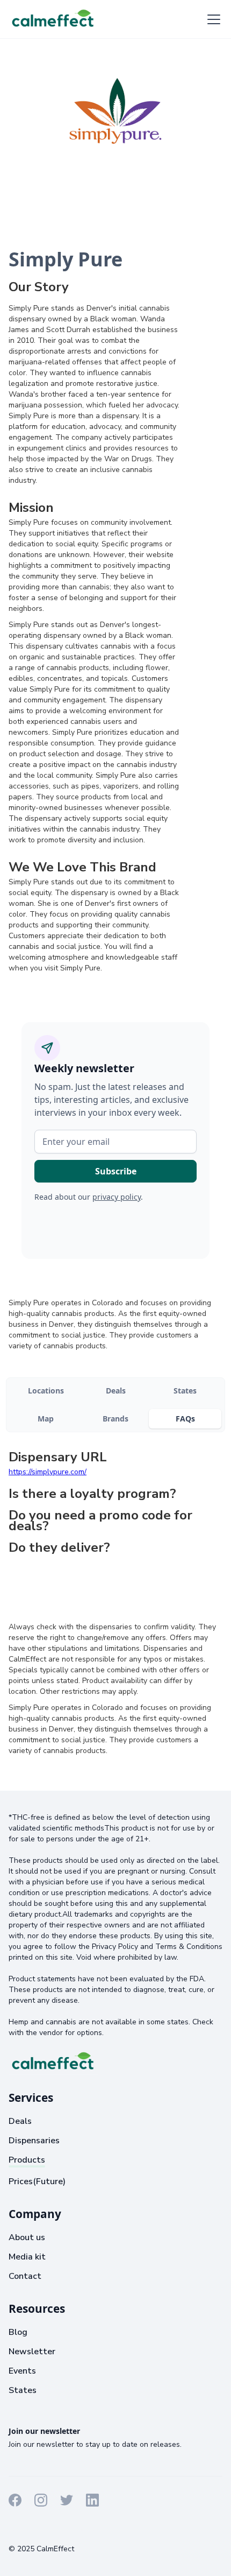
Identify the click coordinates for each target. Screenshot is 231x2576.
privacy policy (117, 1197)
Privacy (52, 2529)
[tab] (46, 1391)
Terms (20, 2529)
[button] (212, 19)
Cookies (87, 2529)
